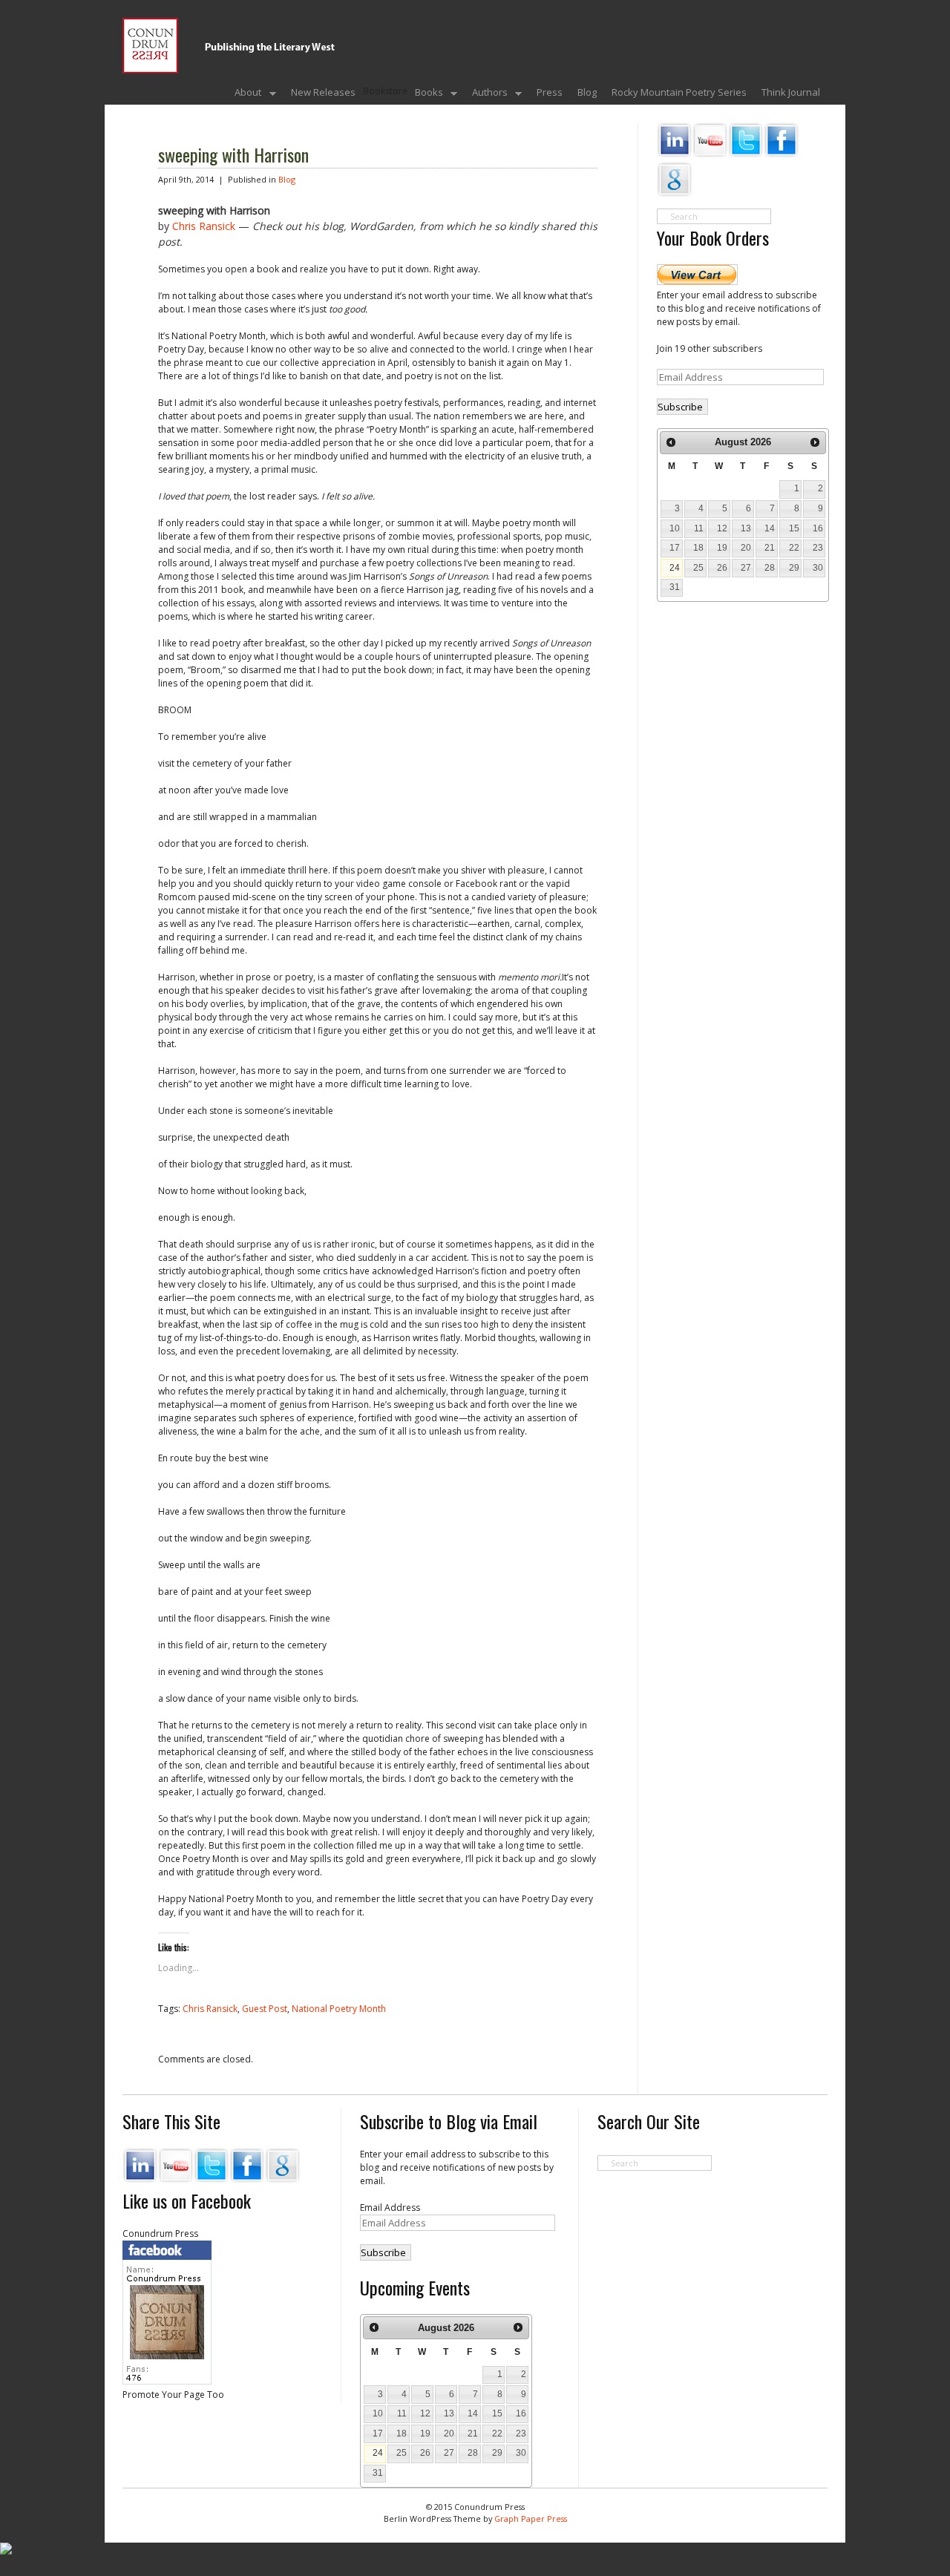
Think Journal (791, 92)
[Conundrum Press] (456, 61)
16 (818, 528)
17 (675, 548)
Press (550, 92)
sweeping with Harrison (233, 154)
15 (794, 528)
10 (675, 528)
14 (770, 528)
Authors (486, 94)
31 (675, 587)
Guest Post (265, 2009)
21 (770, 548)
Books (425, 94)
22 (794, 548)
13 (746, 528)
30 (818, 568)
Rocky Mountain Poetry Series (679, 92)
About (244, 94)
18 (698, 548)
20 (746, 548)
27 (746, 568)
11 (699, 528)
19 (722, 548)
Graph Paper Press (531, 2518)
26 (722, 568)
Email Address (390, 2208)
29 (794, 568)
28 (770, 568)
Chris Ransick (204, 226)
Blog (587, 92)
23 (818, 548)
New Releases (323, 92)
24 (675, 568)
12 (722, 528)
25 (698, 568)
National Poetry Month (339, 2009)
